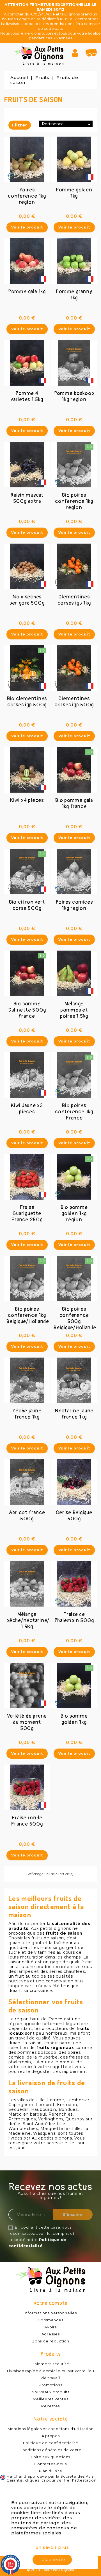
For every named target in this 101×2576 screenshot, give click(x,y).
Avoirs (50, 2327)
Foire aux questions (50, 2457)
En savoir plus (52, 2547)
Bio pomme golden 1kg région (74, 1214)
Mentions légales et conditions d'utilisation (51, 2429)
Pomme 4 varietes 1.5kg (27, 396)
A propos (51, 2436)
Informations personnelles (51, 2313)
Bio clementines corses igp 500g (27, 702)
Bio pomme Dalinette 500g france (27, 1010)
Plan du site (51, 2471)
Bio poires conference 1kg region (74, 501)
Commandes (50, 2320)
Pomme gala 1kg (27, 292)
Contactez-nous (50, 2464)
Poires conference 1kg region (27, 196)
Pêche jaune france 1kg (27, 1414)
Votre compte (50, 2303)
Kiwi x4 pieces (27, 800)
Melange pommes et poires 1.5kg (74, 1010)
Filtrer (20, 125)
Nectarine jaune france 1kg (74, 1414)
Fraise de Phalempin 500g (74, 1617)
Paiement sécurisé (50, 2364)
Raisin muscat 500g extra (27, 498)
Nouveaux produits (50, 2392)
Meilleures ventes (51, 2399)
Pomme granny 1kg (74, 295)
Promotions (50, 2385)
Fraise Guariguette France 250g (27, 1214)
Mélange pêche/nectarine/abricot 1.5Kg (37, 1621)
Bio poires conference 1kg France (74, 1112)
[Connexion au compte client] (77, 53)
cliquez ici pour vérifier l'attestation (61, 2480)
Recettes (50, 2406)
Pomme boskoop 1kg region (74, 396)
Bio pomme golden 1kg (74, 1719)
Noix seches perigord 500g (27, 600)
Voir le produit (27, 227)
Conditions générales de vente (50, 2450)
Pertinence (67, 124)
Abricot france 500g (27, 1516)
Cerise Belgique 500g (74, 1516)
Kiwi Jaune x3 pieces (27, 1109)
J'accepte (54, 2560)
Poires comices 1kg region (74, 905)
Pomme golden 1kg (74, 193)
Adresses (51, 2334)
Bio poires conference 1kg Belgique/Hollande (28, 1315)
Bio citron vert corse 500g (27, 905)
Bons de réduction (50, 2341)
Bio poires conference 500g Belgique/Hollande (75, 1318)
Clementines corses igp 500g (74, 702)
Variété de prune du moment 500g (27, 1722)
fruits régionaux (55, 2048)
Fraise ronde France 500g (27, 1821)
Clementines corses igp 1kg (74, 600)
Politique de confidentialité (51, 2443)
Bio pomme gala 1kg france (74, 803)
